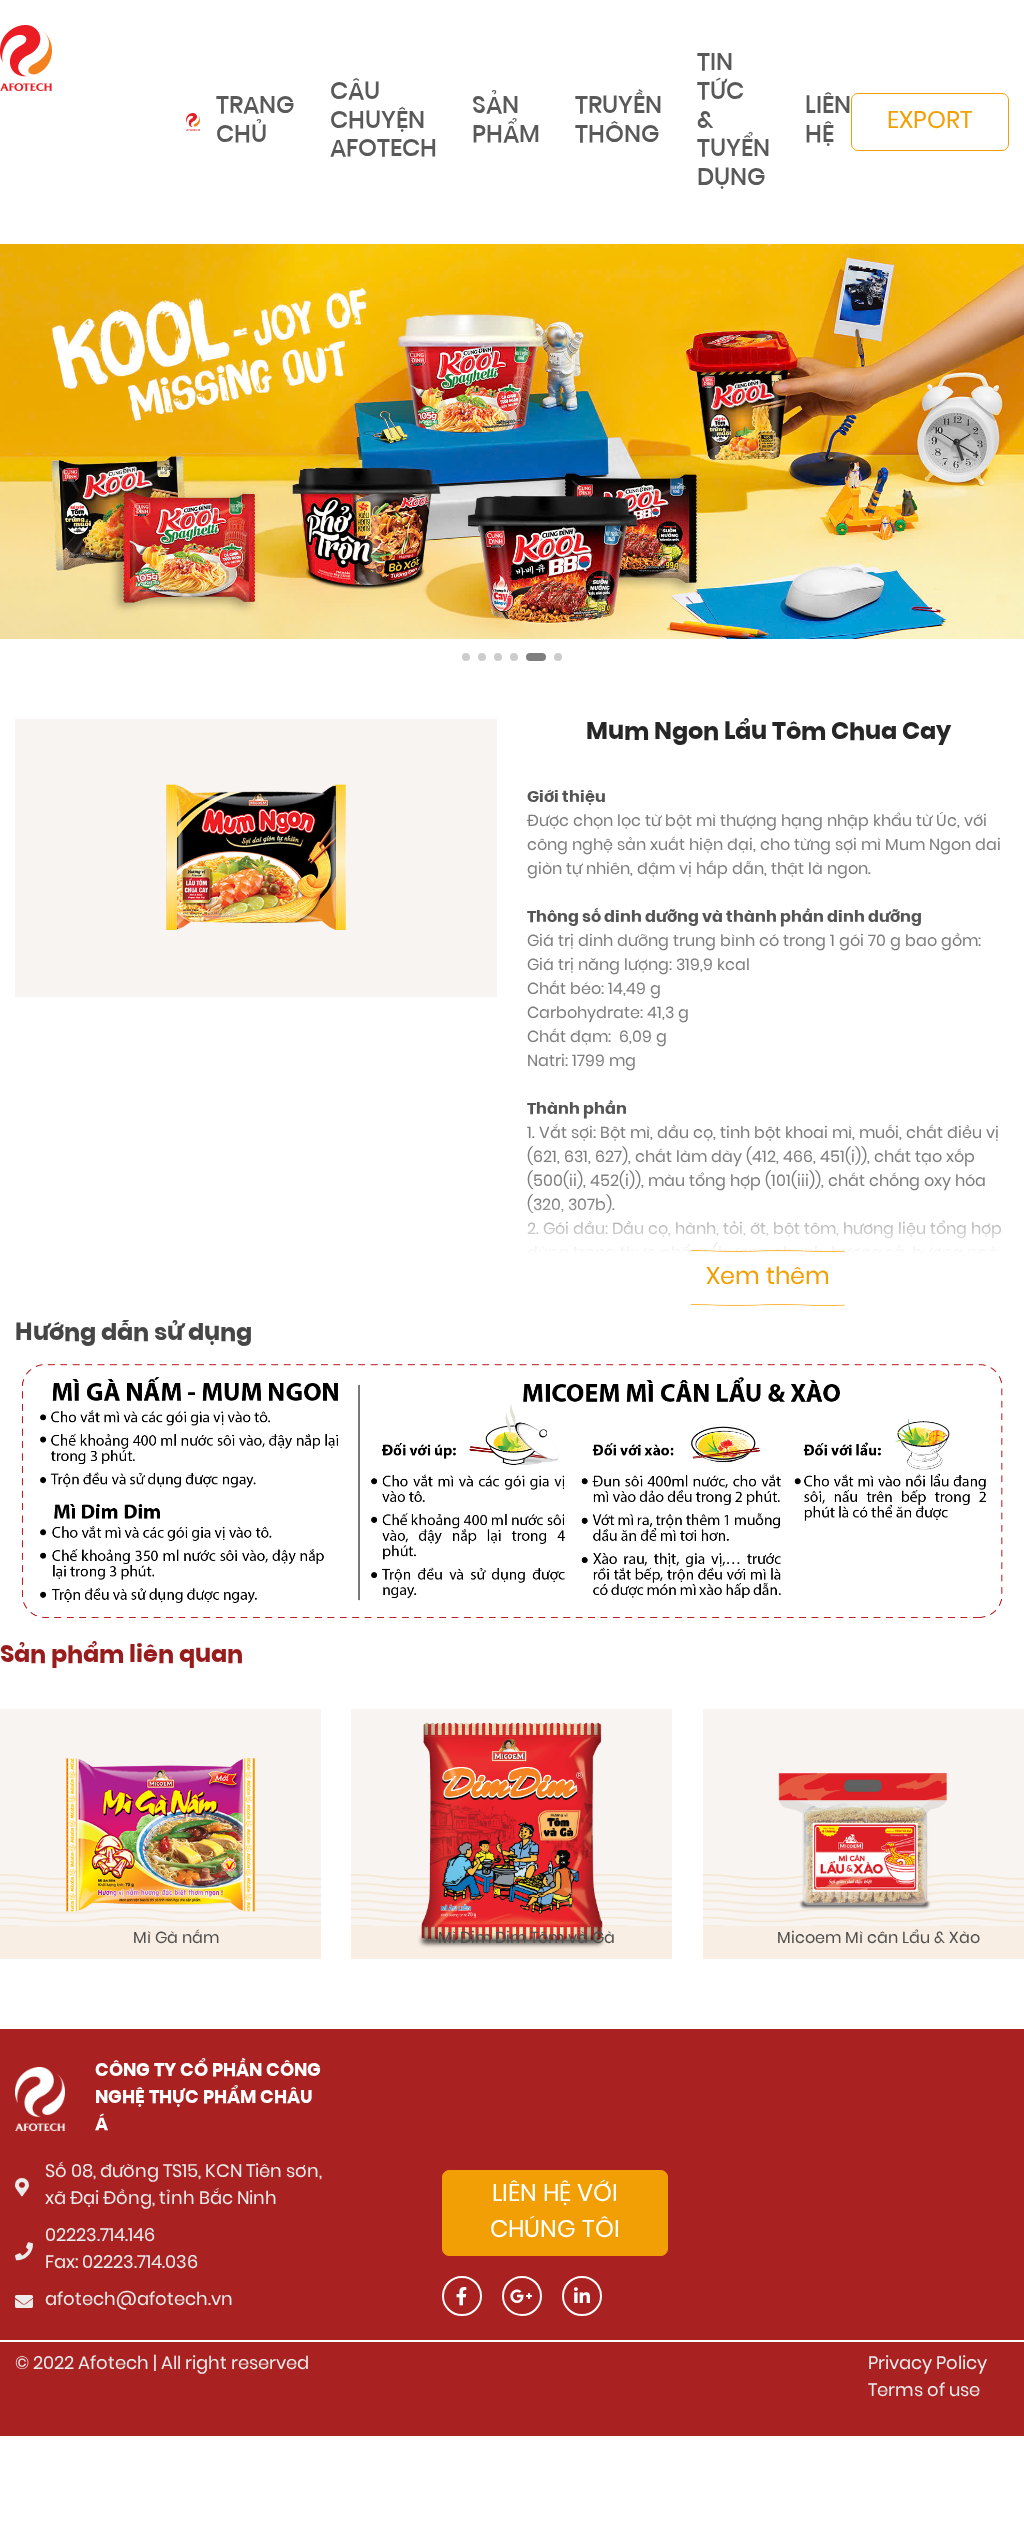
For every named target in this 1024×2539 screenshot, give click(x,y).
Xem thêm (768, 1278)
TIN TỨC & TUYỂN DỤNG (733, 121)
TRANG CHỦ (255, 121)
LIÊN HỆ (828, 121)
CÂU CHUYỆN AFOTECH (383, 122)
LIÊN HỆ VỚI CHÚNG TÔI (555, 2213)
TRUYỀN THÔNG (618, 121)
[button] (466, 657)
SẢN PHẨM (506, 121)
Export (930, 122)
